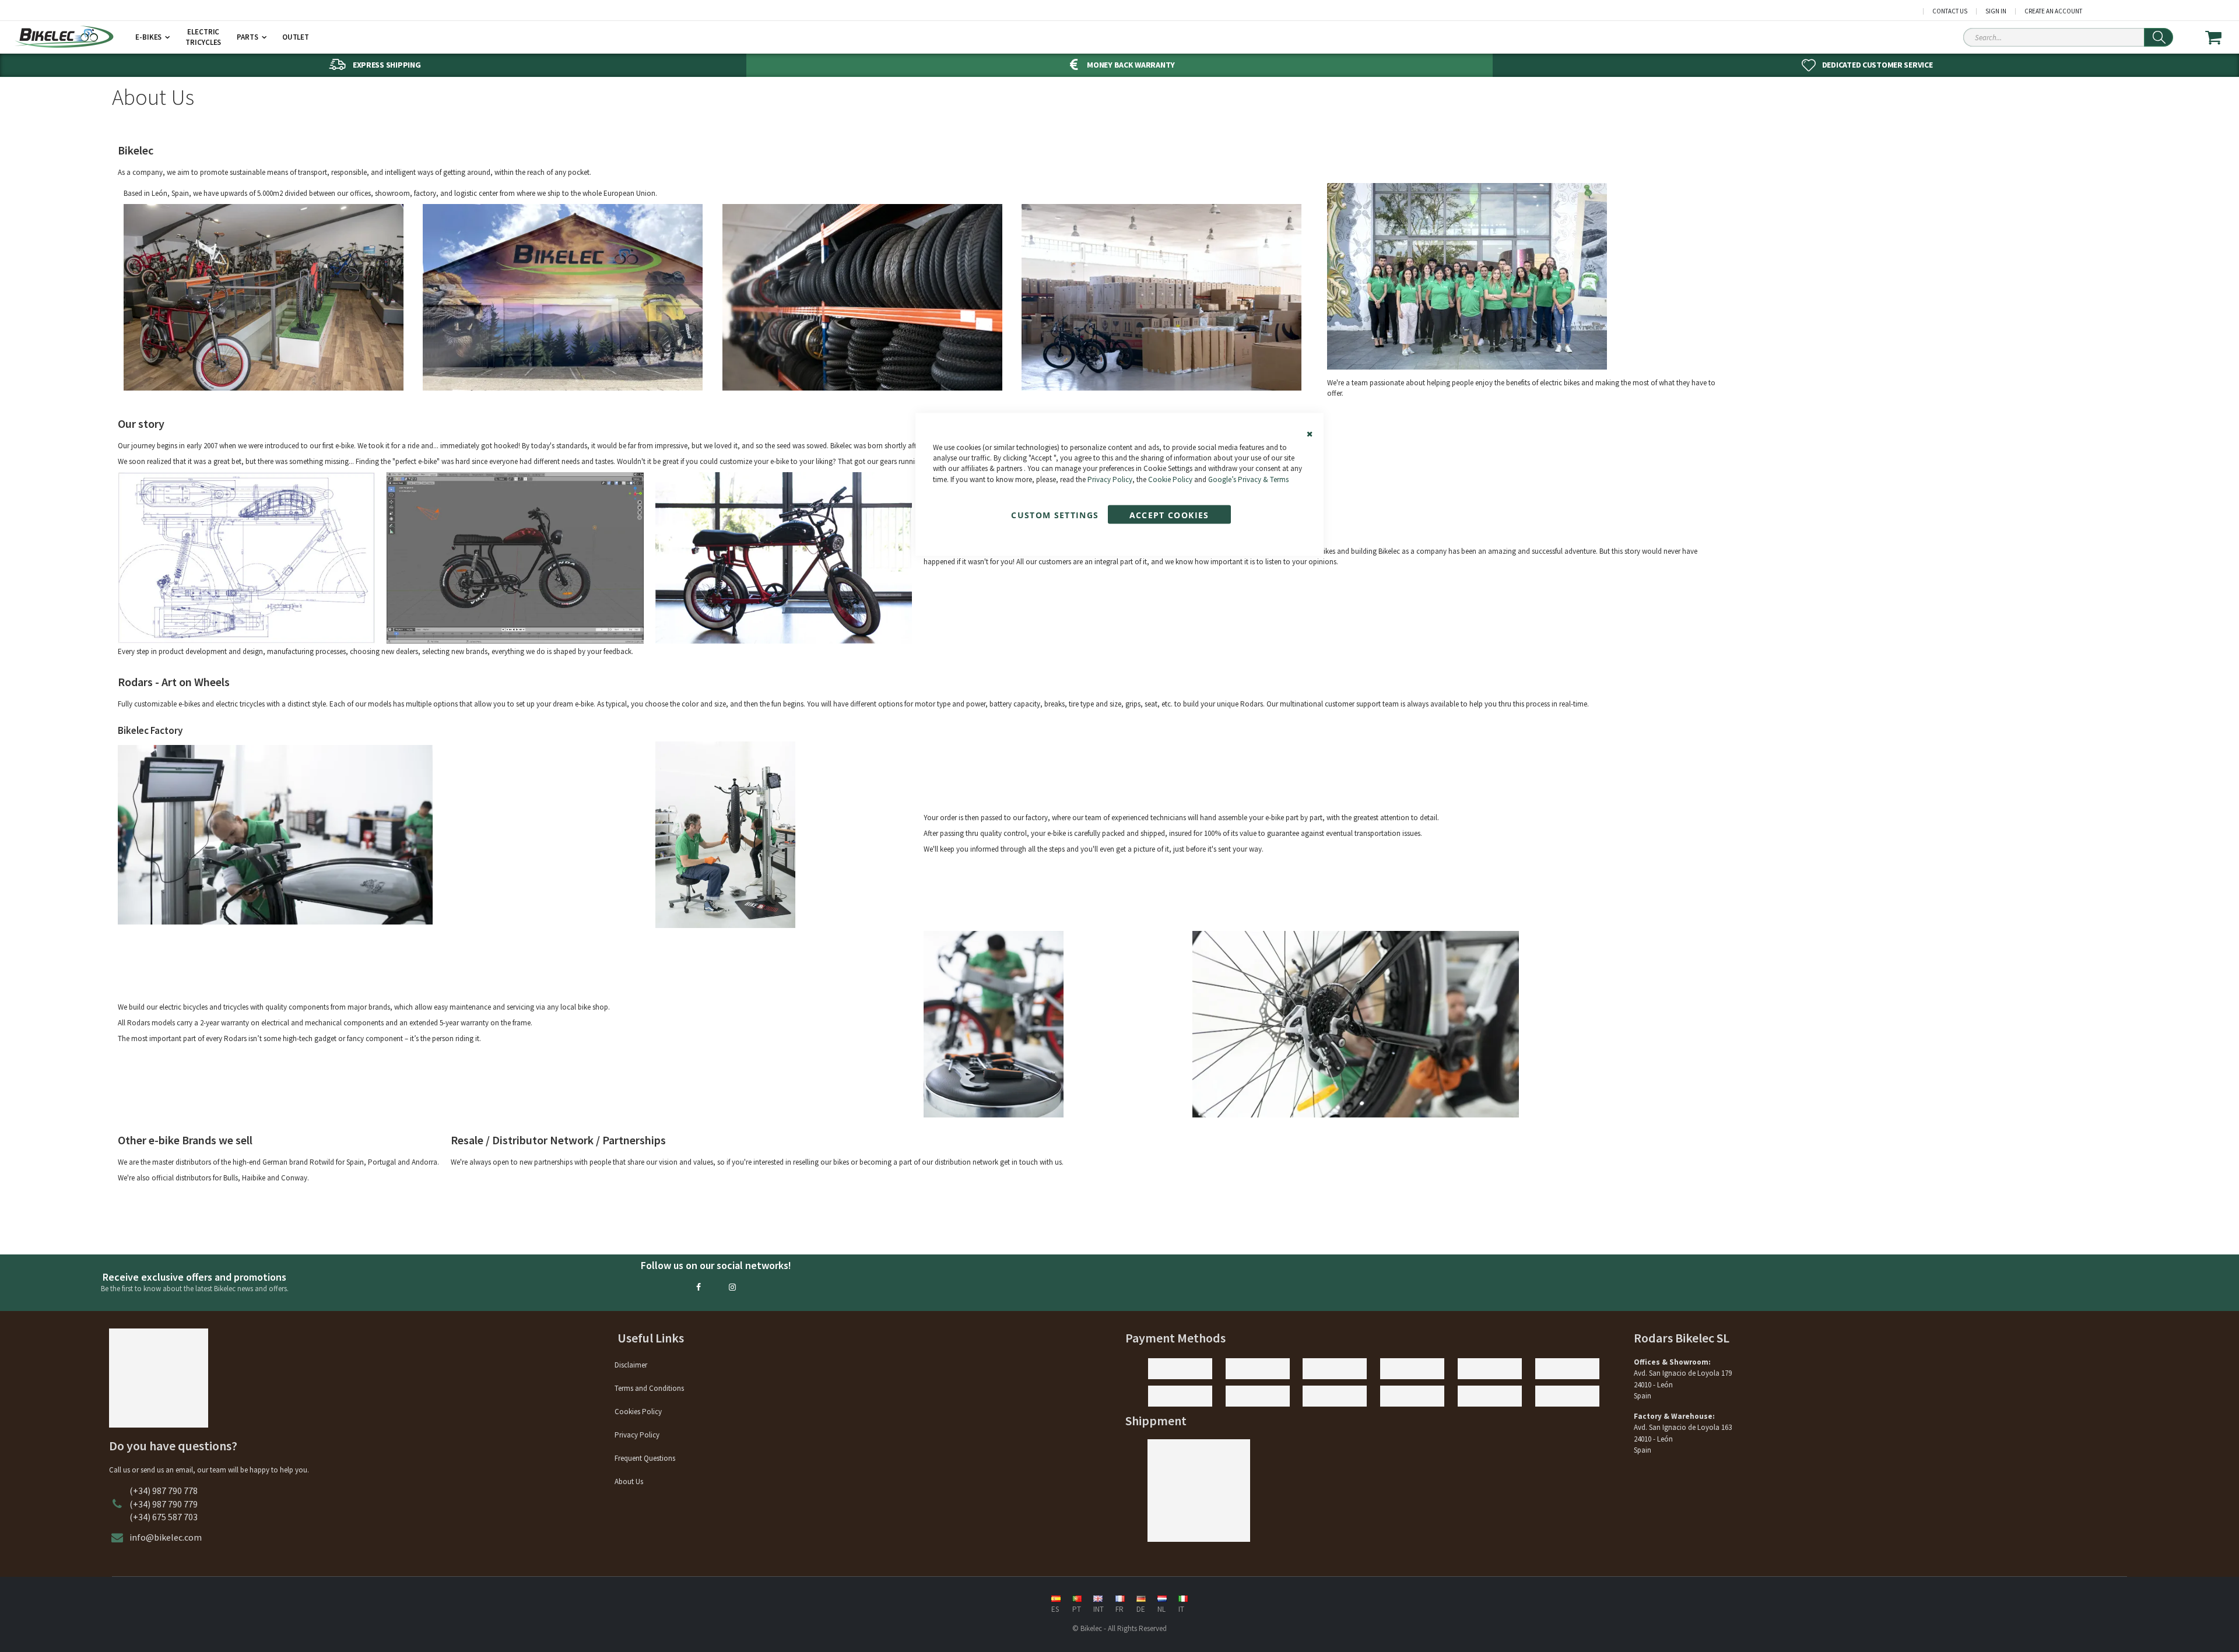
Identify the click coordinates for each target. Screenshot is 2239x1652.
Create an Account (2053, 11)
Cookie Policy (1170, 479)
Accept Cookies (1169, 514)
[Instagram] (732, 1287)
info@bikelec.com (166, 1537)
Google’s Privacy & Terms (1248, 479)
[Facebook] (699, 1287)
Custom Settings (1055, 514)
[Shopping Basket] (2221, 37)
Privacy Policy (1110, 479)
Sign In (1996, 11)
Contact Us (1950, 11)
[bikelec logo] (64, 37)
